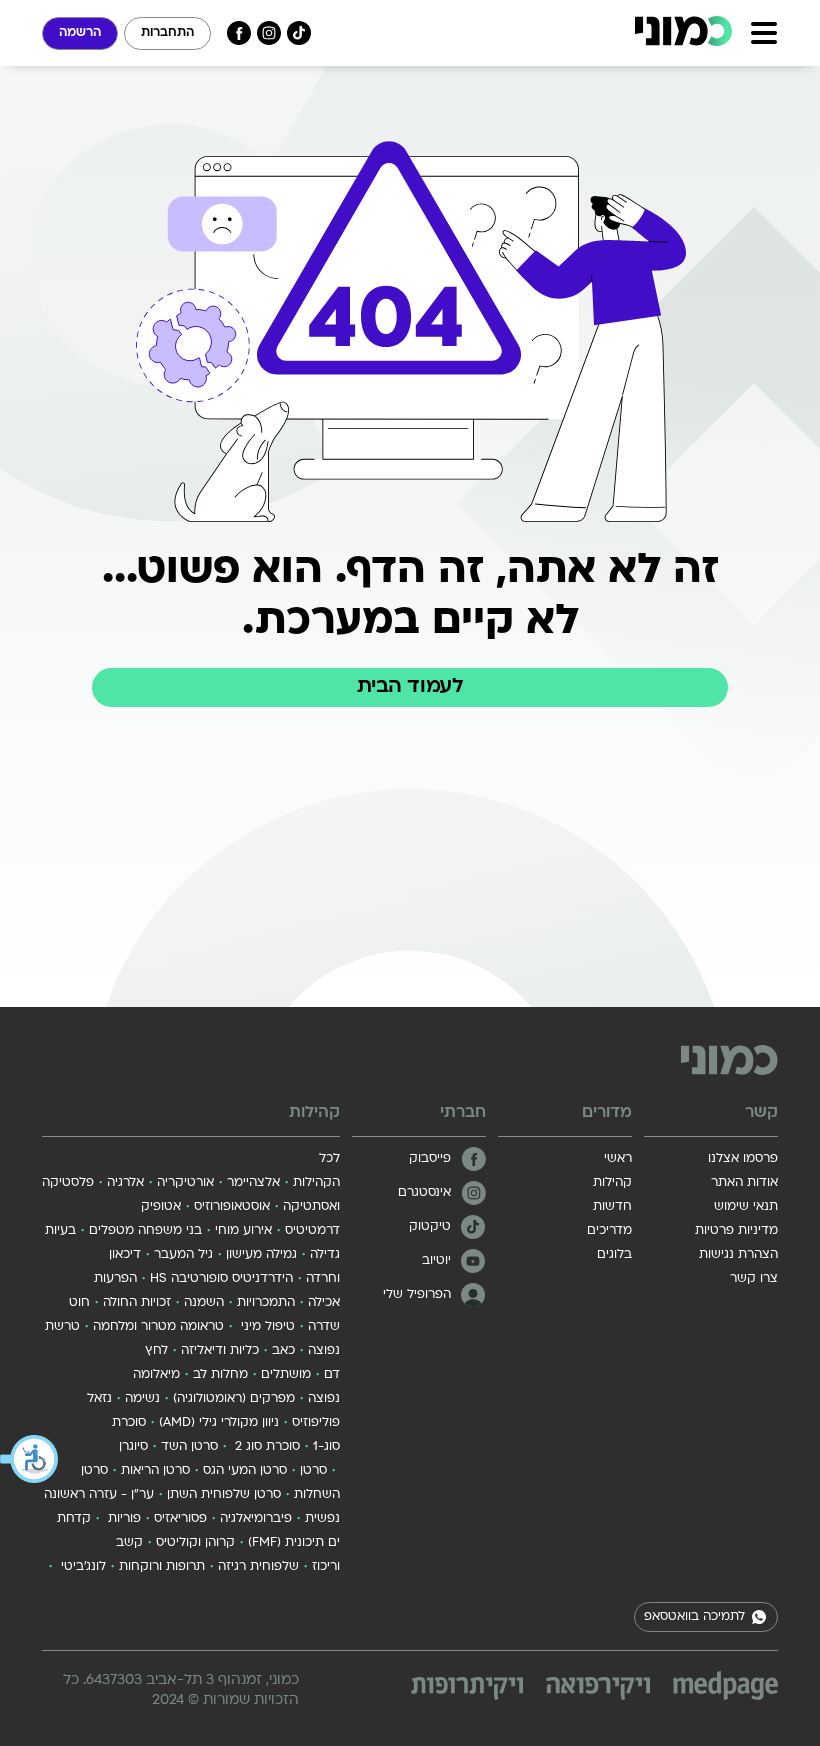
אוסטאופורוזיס (232, 1207)
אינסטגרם (424, 1193)
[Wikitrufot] (467, 1688)
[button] (30, 1459)
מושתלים (286, 1375)
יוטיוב (436, 1261)
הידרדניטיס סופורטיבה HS (221, 1279)
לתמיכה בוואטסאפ (694, 1617)
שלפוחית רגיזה (258, 1567)
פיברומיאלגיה (256, 1519)
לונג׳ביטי (81, 1567)
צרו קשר (754, 1279)
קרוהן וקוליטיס (195, 1543)
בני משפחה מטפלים (145, 1231)
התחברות (167, 33)
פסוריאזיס (180, 1519)
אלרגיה (125, 1183)
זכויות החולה (137, 1303)
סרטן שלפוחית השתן (224, 1495)
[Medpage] (725, 1685)
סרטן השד (189, 1447)
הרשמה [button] (80, 33)
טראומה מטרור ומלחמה (158, 1327)
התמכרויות (266, 1303)
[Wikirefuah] (598, 1688)
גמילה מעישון (261, 1255)
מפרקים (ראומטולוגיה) (234, 1399)
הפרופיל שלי (417, 1295)
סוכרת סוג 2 (265, 1447)
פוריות (122, 1519)
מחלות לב (220, 1375)
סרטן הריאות (155, 1471)
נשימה (142, 1399)
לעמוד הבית (410, 687)
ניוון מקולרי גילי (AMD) (219, 1423)
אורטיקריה (185, 1183)
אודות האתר (744, 1183)
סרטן (313, 1471)
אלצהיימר (253, 1183)
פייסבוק (430, 1159)
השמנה (204, 1303)
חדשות (612, 1207)
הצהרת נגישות (738, 1255)
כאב (283, 1351)
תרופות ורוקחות (162, 1567)
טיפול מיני (266, 1327)
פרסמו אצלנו (743, 1159)
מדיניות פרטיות (736, 1231)
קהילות (612, 1183)
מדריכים (609, 1231)
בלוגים (614, 1255)
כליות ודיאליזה (220, 1351)
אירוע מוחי (243, 1231)
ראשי (618, 1159)
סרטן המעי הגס (245, 1471)
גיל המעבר (183, 1255)
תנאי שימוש (746, 1207)
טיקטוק (430, 1227)
